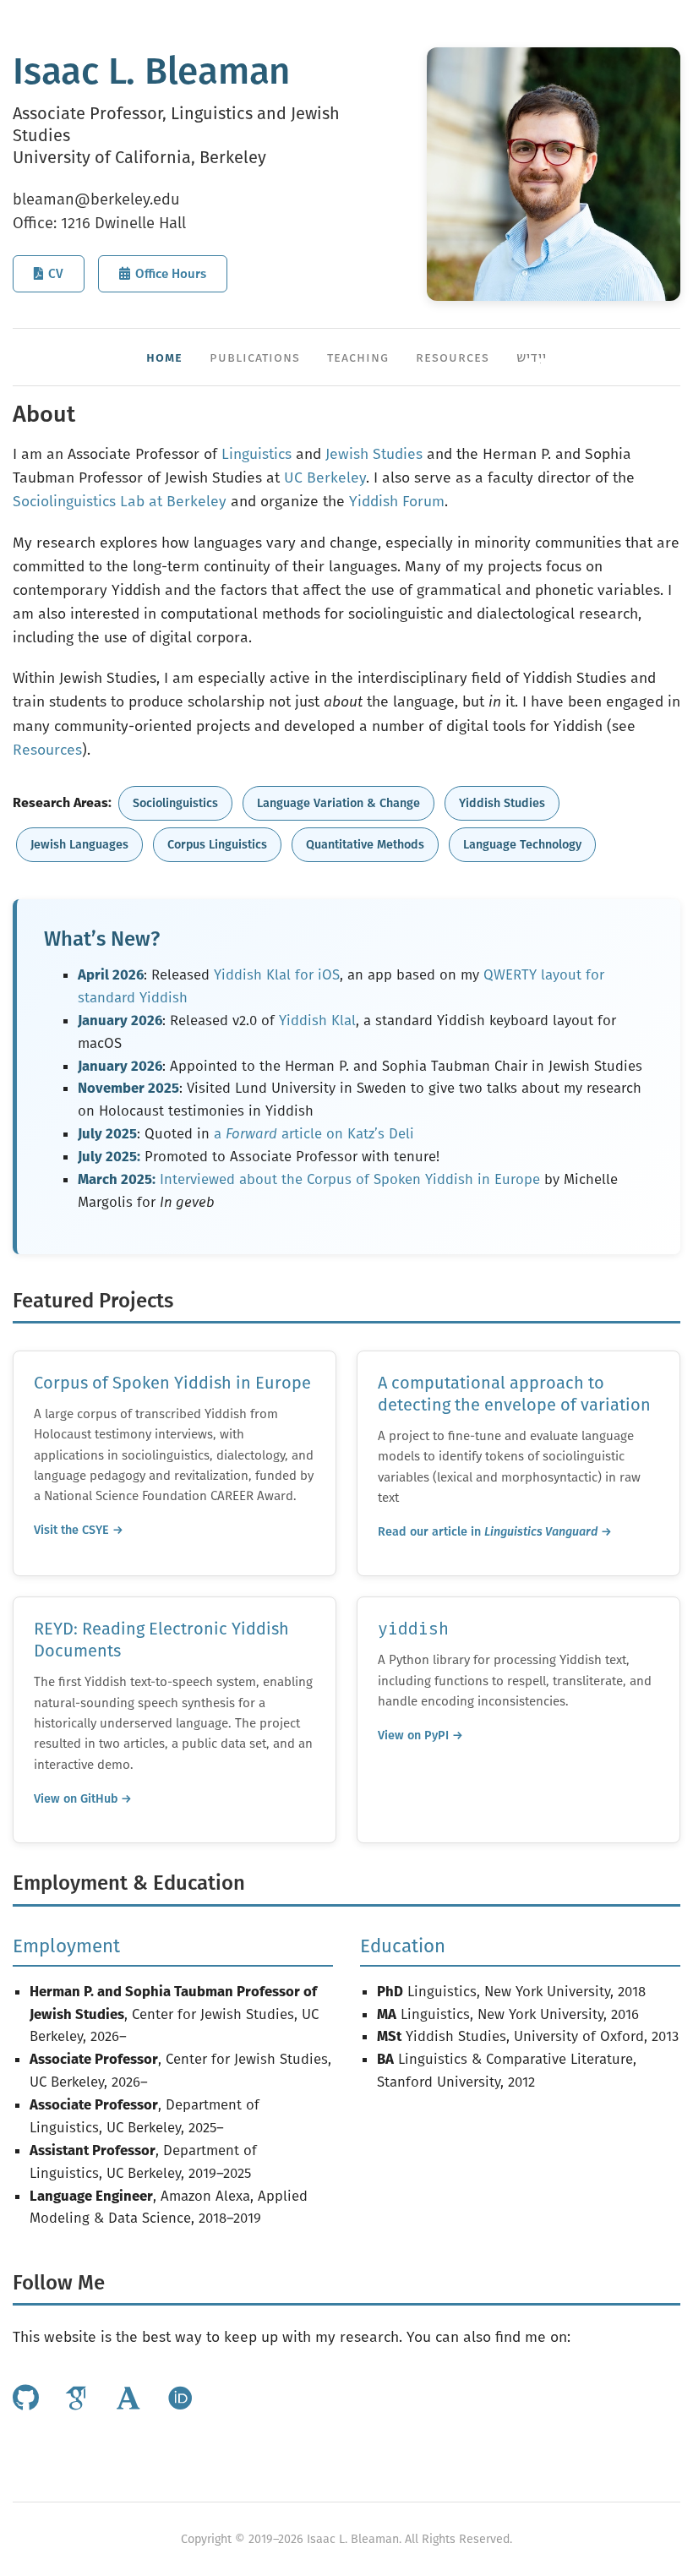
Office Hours (171, 274)
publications (255, 357)
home (164, 357)
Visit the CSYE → (79, 1530)
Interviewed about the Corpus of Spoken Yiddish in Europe (350, 1179)
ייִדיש (532, 357)
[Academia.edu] (128, 2399)
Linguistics (256, 454)
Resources (47, 750)
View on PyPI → (420, 1736)
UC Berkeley (325, 478)
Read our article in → (495, 1532)
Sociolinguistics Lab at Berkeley (120, 502)
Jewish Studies (374, 454)
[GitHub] (26, 2399)
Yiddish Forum (397, 502)
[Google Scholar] (77, 2399)
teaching (358, 357)
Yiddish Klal (317, 1020)
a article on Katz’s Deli (314, 1133)
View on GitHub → (83, 1799)
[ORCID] (180, 2399)
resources (453, 357)
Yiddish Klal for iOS (277, 974)
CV (56, 274)
